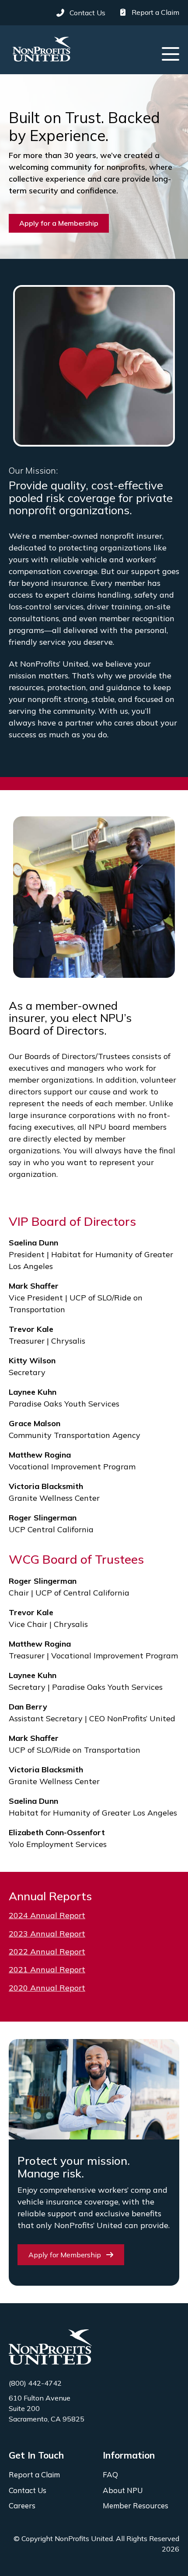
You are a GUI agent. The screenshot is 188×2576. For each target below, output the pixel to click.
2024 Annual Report (47, 1915)
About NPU (123, 2490)
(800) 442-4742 (35, 2383)
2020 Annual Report (47, 1988)
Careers (22, 2506)
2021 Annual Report (47, 1969)
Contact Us (28, 2490)
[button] (171, 54)
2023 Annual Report (47, 1934)
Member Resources (136, 2506)
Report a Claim (34, 2475)
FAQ (110, 2475)
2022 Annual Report (47, 1952)
